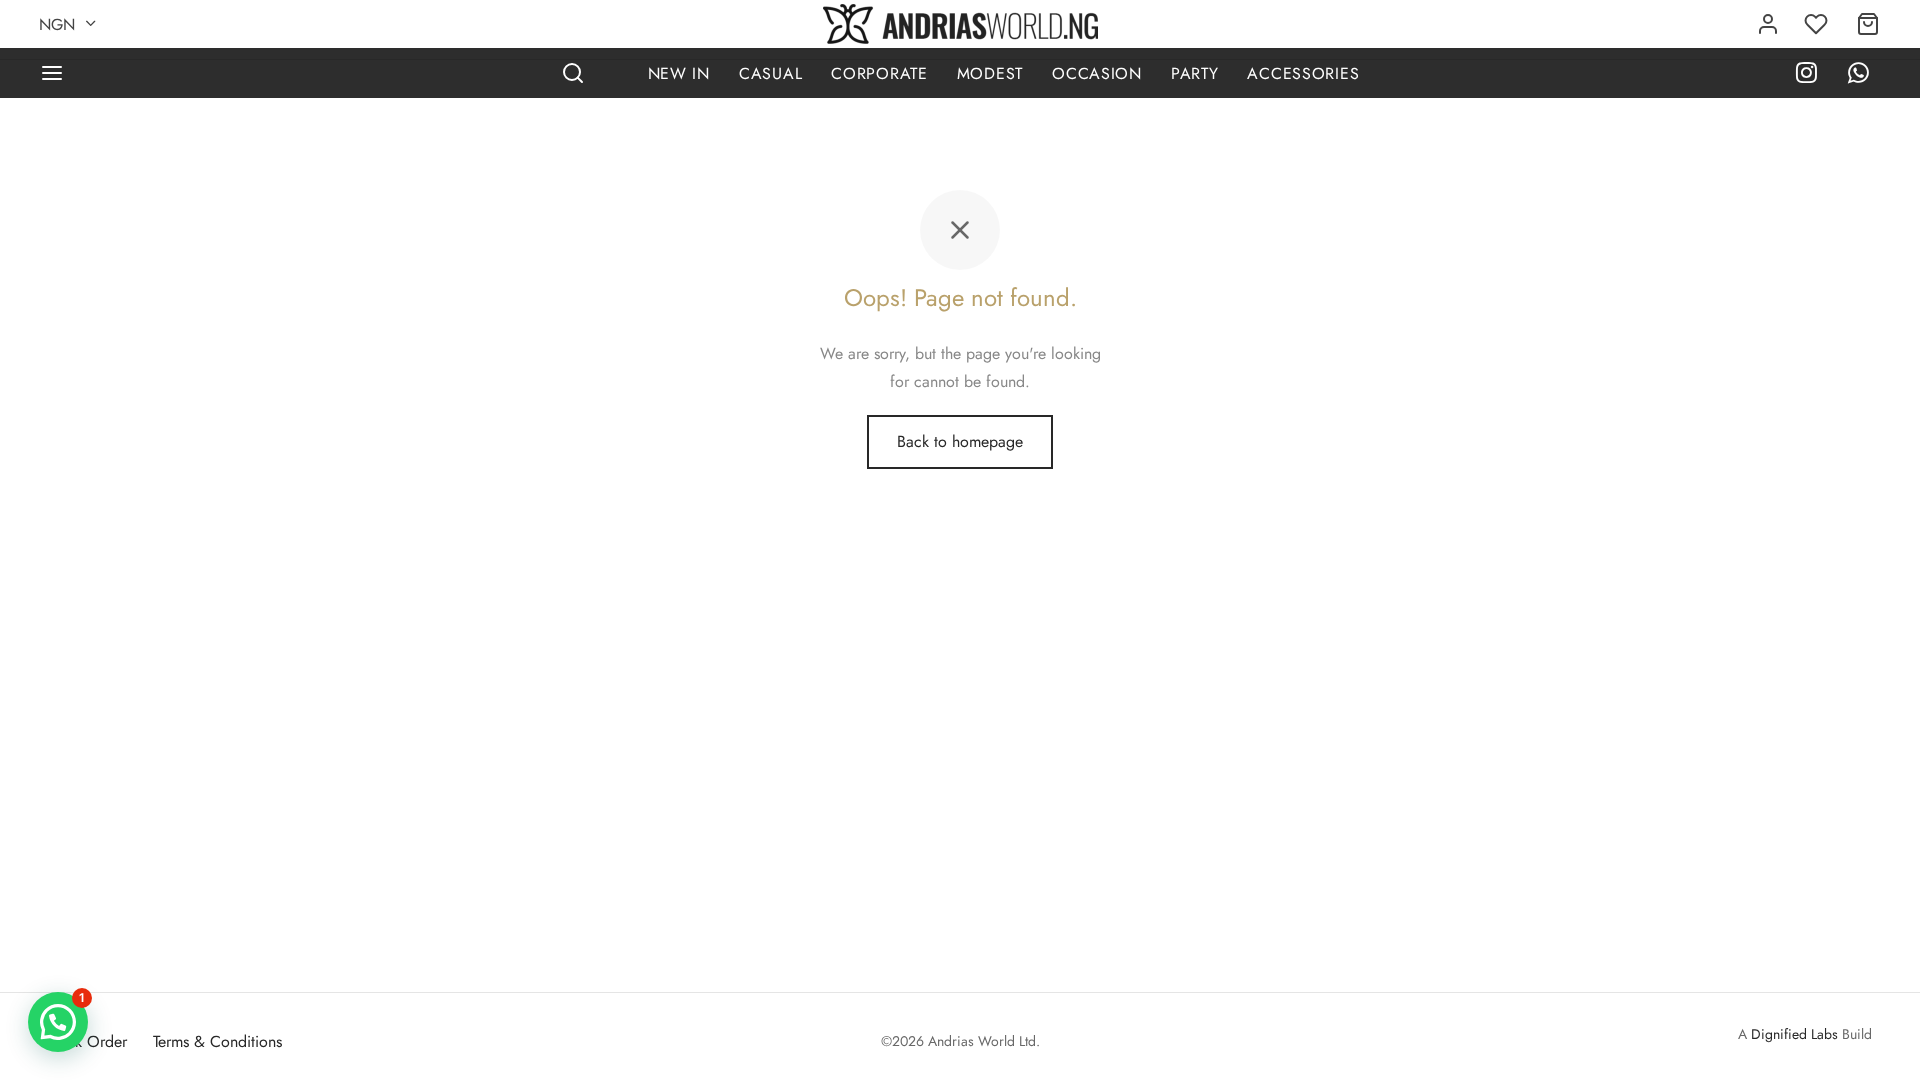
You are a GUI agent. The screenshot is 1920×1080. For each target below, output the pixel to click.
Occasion (1097, 73)
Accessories (1303, 73)
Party (1195, 73)
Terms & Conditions (217, 1041)
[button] (58, 1022)
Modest (990, 73)
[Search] (573, 73)
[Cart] (1868, 24)
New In (679, 73)
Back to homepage (960, 441)
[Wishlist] (1818, 24)
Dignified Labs (1794, 1034)
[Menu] (52, 73)
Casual (770, 73)
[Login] (1768, 24)
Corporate (879, 73)
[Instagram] (1806, 75)
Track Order (87, 1041)
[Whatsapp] (1858, 75)
